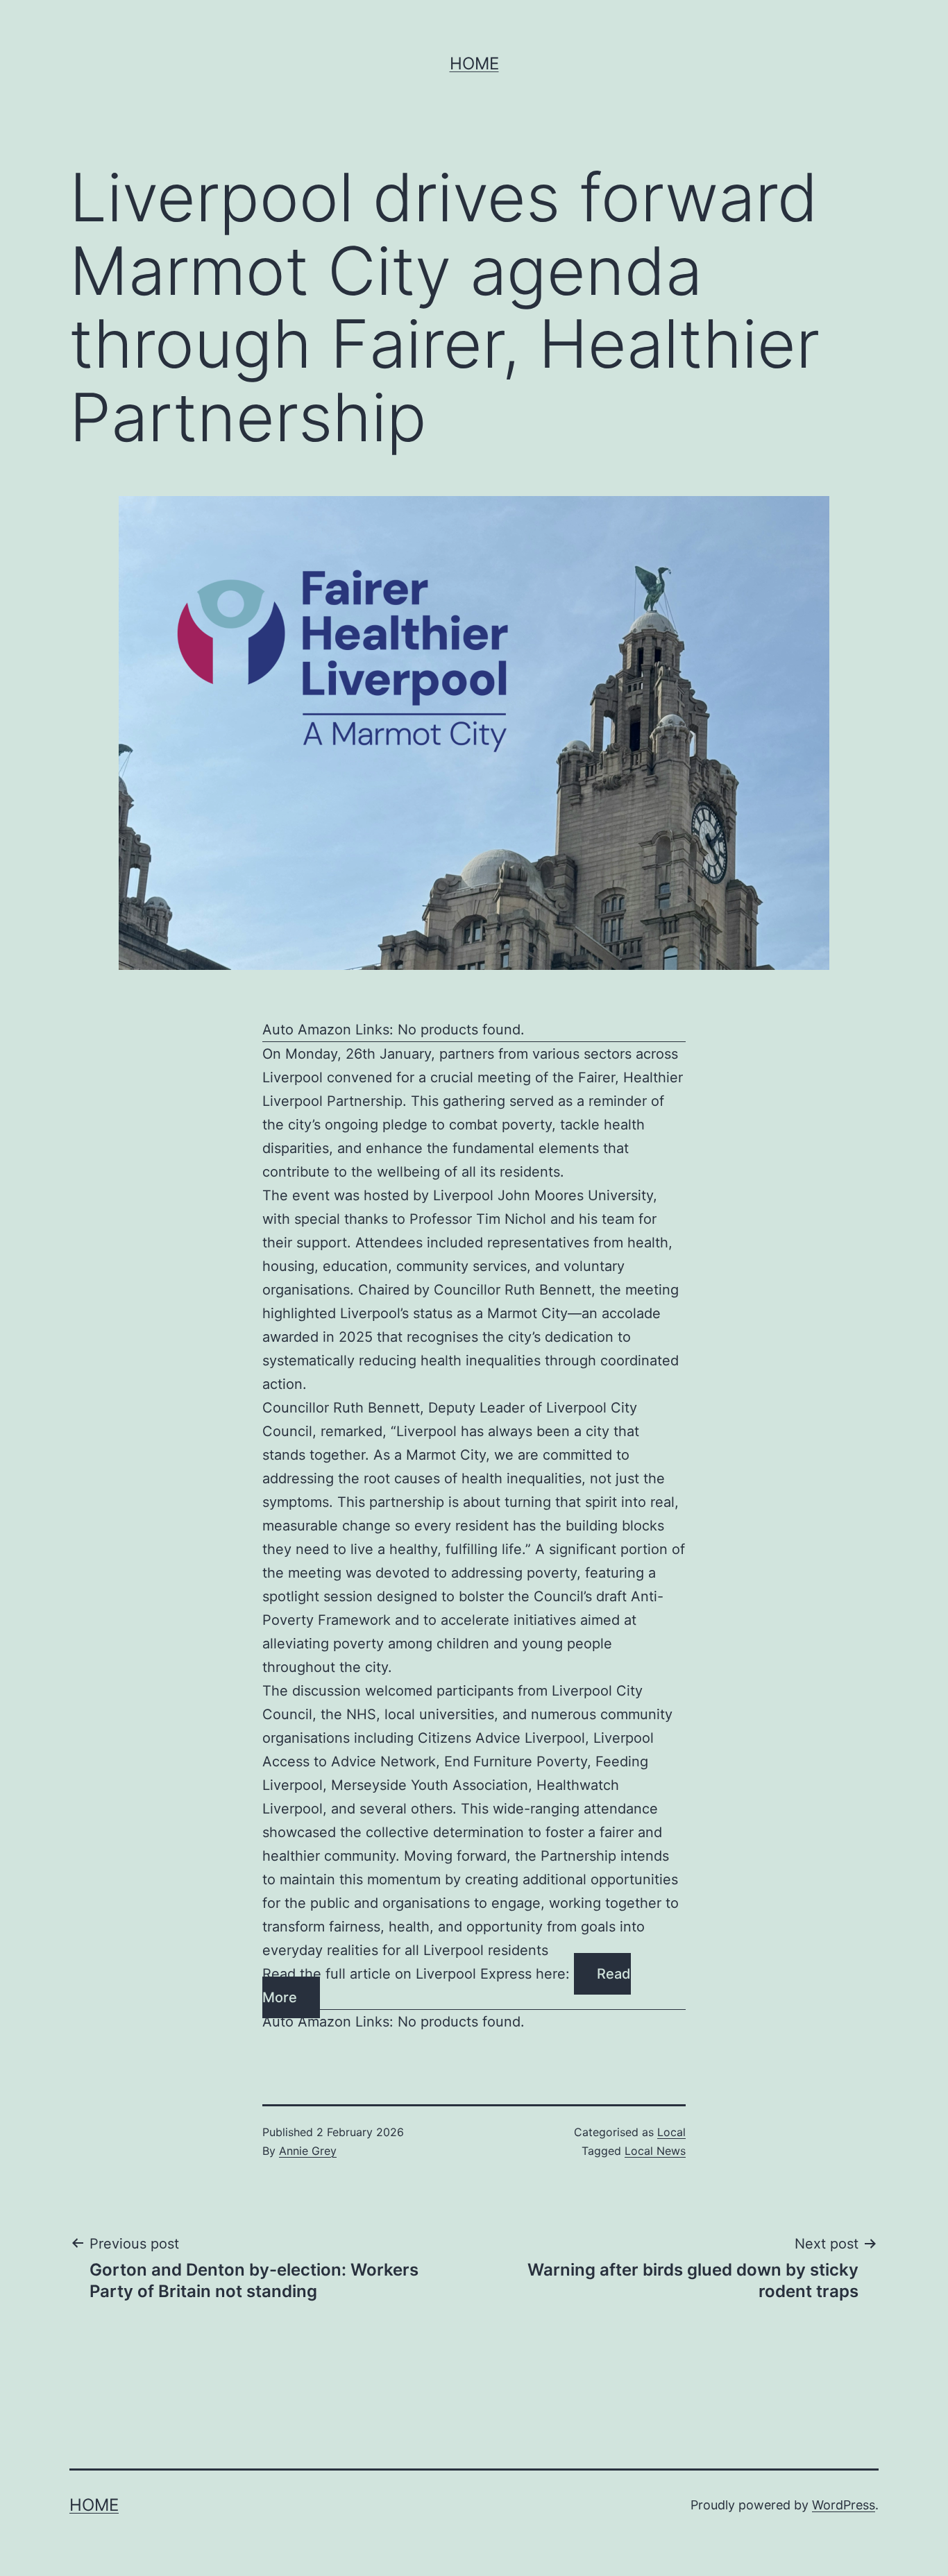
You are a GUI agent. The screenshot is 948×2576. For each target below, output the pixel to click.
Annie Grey (308, 2151)
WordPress (844, 2505)
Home (474, 63)
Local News (655, 2151)
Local (671, 2132)
